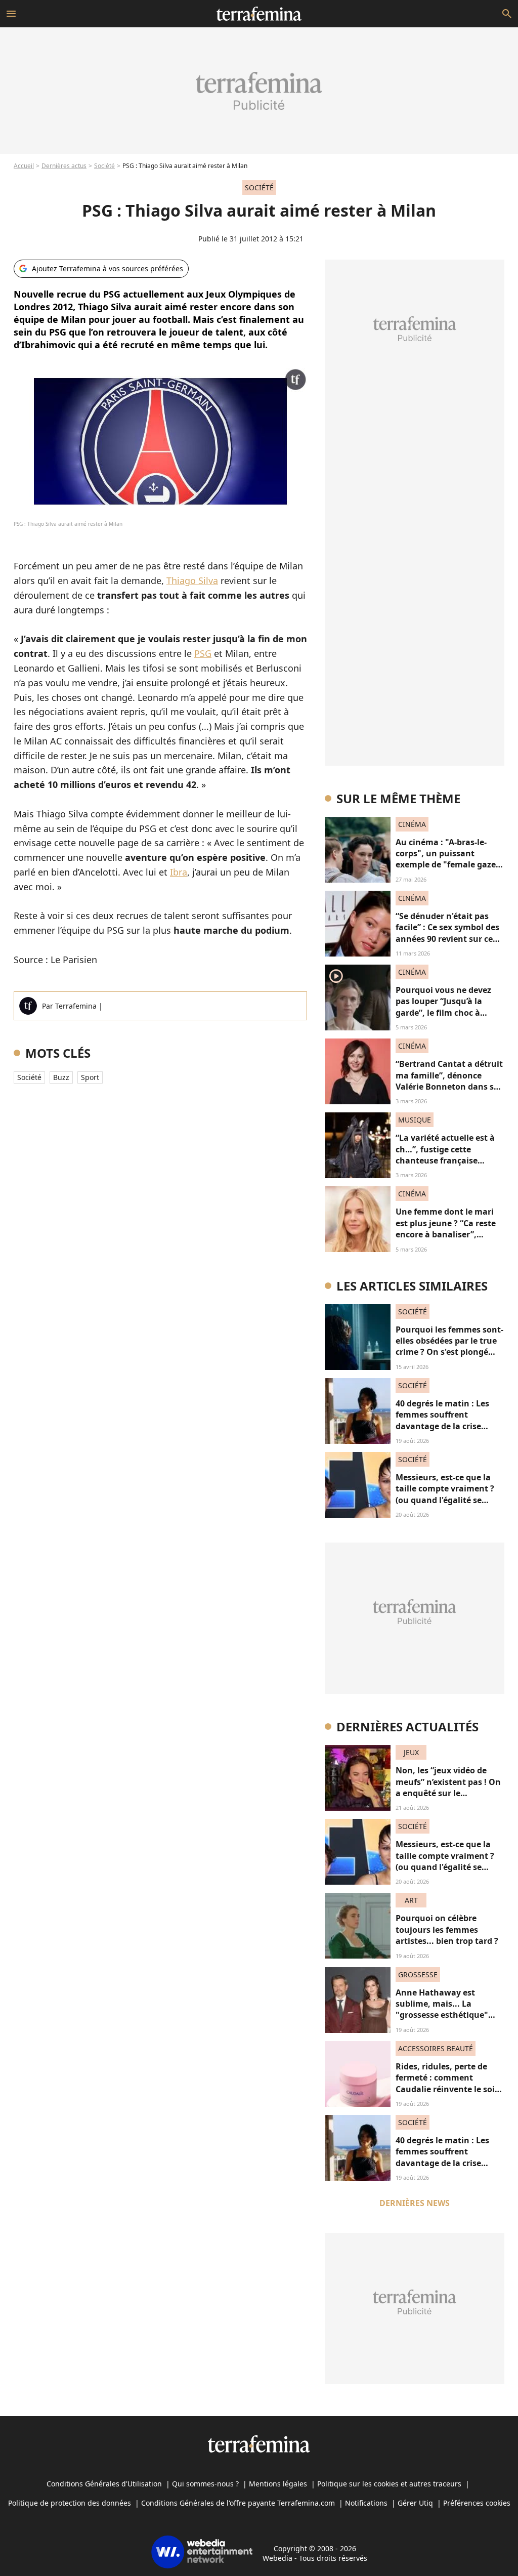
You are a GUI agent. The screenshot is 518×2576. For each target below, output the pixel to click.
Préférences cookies (477, 2503)
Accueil (24, 166)
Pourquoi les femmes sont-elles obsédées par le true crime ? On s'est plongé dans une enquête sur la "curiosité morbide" (449, 1352)
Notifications (366, 2503)
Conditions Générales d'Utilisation (104, 2484)
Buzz (61, 1077)
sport (90, 1077)
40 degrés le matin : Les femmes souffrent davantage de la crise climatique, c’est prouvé (443, 1420)
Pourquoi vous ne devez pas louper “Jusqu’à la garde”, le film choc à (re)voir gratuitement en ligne (445, 1013)
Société (104, 166)
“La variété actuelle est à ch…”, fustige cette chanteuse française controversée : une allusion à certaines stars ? (449, 1160)
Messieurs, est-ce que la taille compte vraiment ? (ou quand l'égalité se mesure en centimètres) (445, 1494)
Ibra (179, 872)
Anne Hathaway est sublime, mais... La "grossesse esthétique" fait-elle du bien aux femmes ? (442, 2015)
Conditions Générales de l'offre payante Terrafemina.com (238, 2503)
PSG (203, 653)
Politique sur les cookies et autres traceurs (389, 2484)
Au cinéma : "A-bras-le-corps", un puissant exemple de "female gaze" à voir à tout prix (448, 859)
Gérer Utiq (415, 2503)
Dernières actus (64, 166)
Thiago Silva (192, 580)
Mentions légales (278, 2484)
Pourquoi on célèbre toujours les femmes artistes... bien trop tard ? (447, 1929)
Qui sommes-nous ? (205, 2484)
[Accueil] (259, 14)
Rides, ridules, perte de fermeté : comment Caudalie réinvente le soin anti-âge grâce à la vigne (448, 2083)
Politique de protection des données (70, 2503)
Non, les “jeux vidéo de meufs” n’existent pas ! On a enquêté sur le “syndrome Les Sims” (448, 1787)
